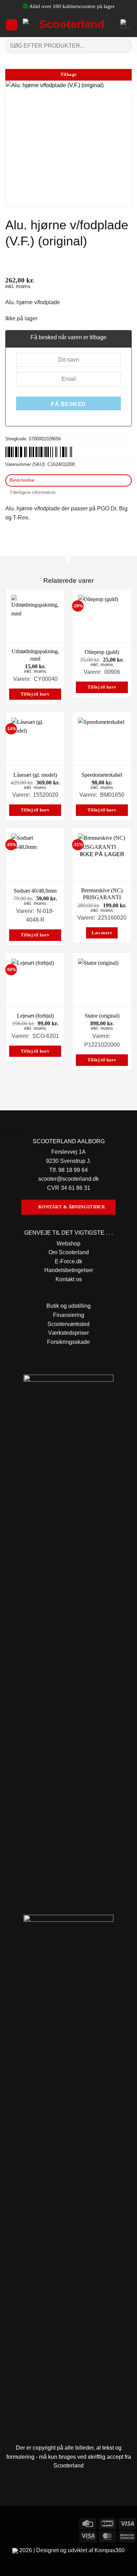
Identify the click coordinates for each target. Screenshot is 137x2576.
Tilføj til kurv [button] (35, 694)
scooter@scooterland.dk (68, 1179)
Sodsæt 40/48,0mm (35, 891)
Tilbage (69, 75)
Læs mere (102, 933)
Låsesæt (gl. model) (35, 775)
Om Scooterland (69, 1252)
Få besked (68, 404)
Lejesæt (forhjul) (35, 1016)
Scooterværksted (68, 1324)
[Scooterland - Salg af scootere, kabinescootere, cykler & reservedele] (69, 25)
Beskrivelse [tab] (22, 480)
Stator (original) (102, 1016)
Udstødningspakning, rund (35, 655)
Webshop (68, 1244)
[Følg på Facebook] (6, 2523)
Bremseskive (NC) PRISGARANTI (102, 894)
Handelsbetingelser (69, 1270)
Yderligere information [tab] (33, 492)
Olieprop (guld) (102, 652)
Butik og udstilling (68, 1306)
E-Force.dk (68, 1261)
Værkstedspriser (68, 1333)
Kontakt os (69, 1279)
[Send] (123, 46)
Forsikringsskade (68, 1342)
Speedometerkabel (102, 775)
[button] (12, 25)
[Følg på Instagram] (19, 2523)
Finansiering (69, 1315)
